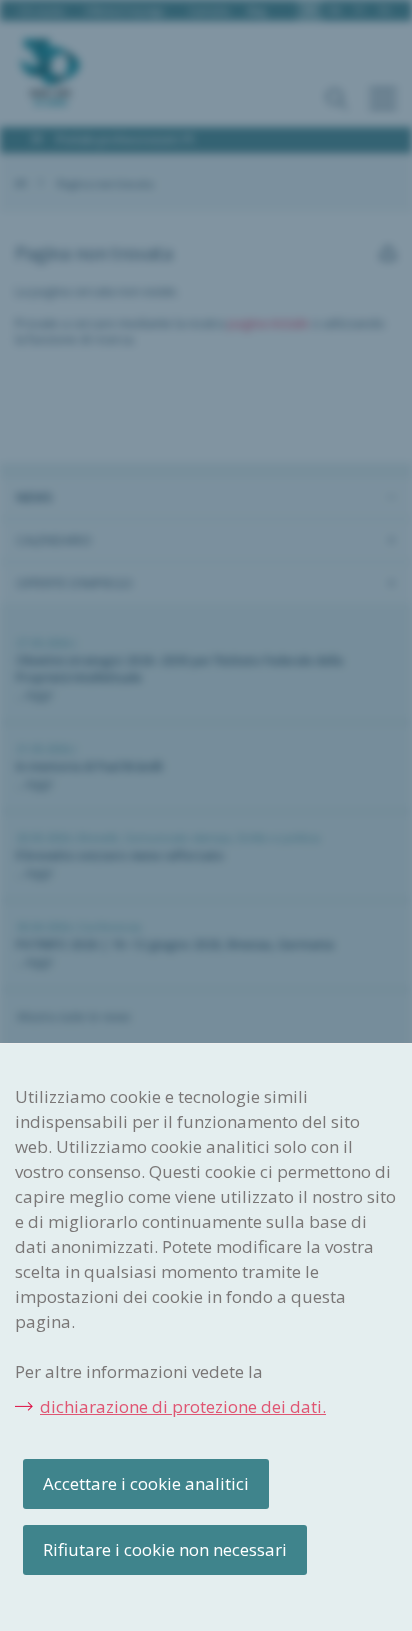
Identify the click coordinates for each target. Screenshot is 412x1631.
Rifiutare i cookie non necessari (165, 1549)
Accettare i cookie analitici (146, 1483)
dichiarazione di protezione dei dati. (183, 1406)
